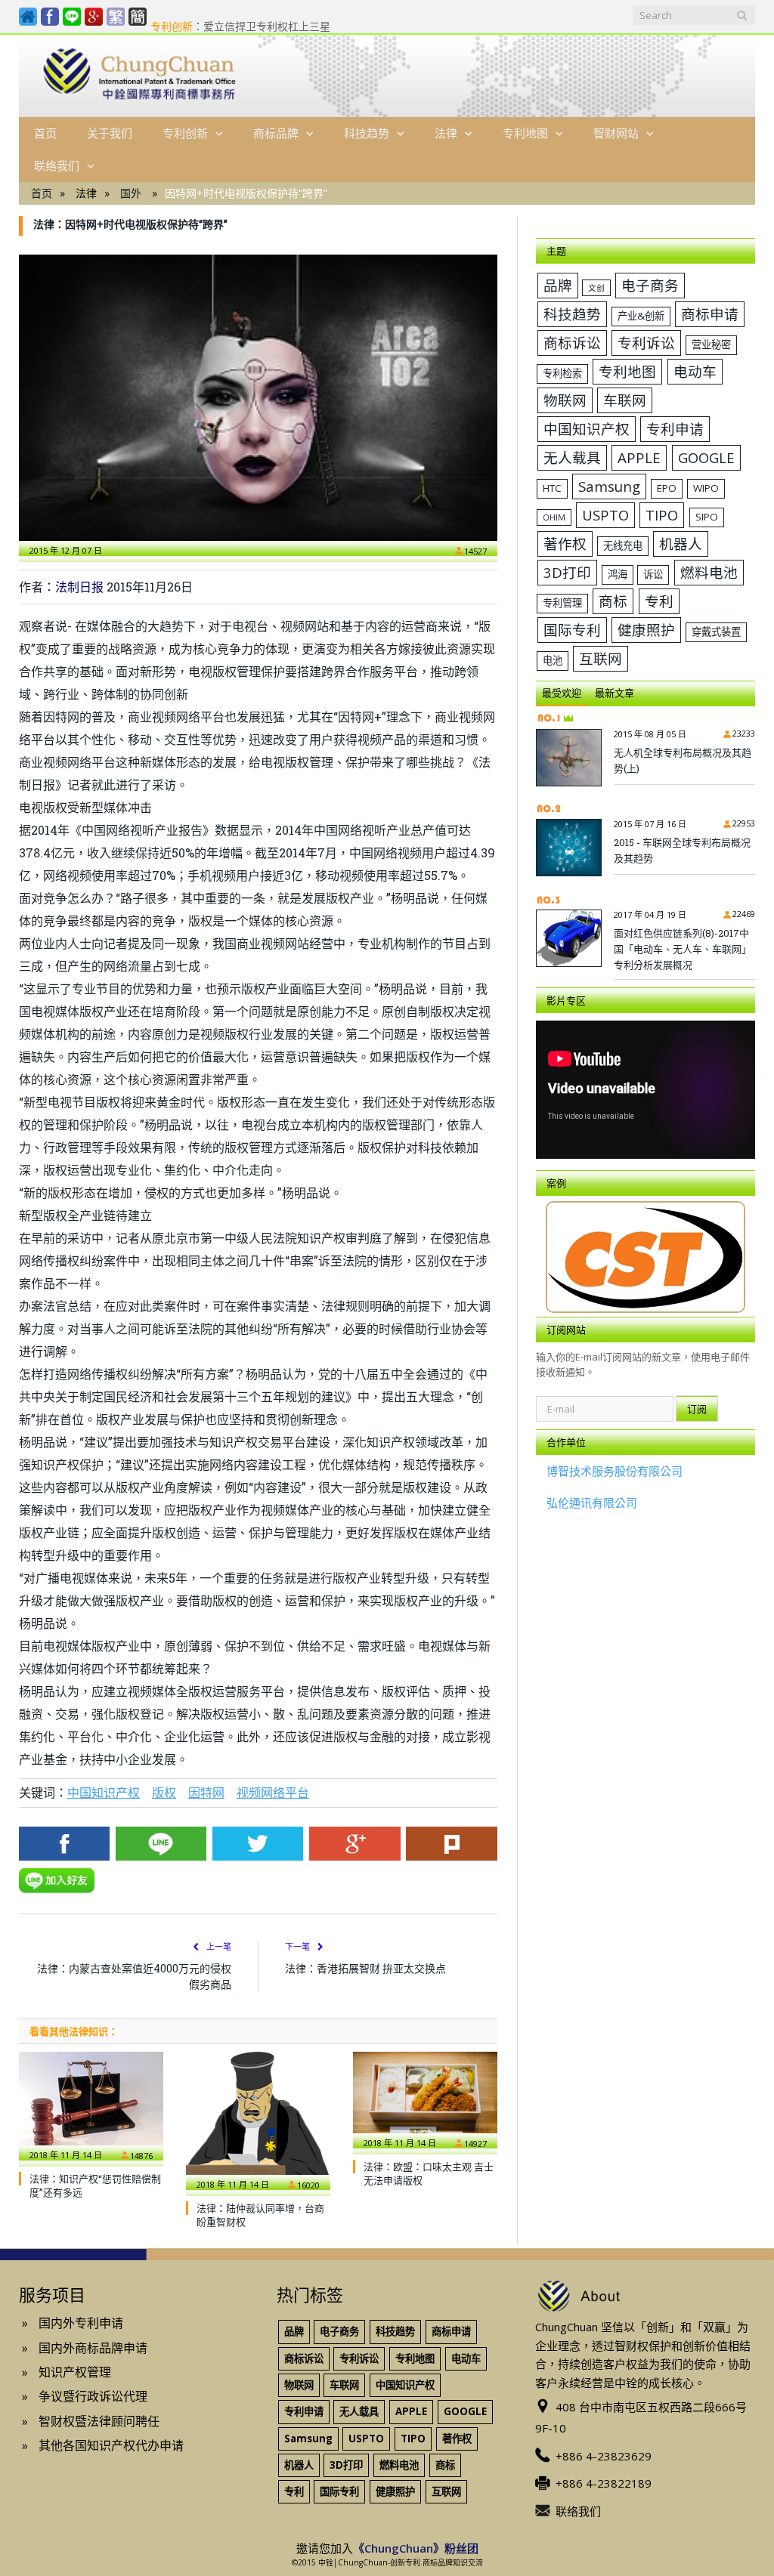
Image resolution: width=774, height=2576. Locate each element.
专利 (659, 601)
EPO (667, 488)
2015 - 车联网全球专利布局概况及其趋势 (682, 850)
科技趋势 (367, 133)
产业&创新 (641, 316)
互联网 (601, 658)
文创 (596, 288)
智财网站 (616, 133)
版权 (164, 1792)
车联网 (625, 400)
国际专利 (572, 630)
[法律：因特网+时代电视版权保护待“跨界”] (258, 398)
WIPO (706, 488)
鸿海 (618, 574)
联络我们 (57, 165)
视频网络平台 (273, 1792)
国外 (131, 193)
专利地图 (525, 133)
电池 (553, 660)
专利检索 (562, 373)
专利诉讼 (646, 343)
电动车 (695, 371)
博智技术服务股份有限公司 (615, 1471)
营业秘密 (711, 344)
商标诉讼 (572, 343)
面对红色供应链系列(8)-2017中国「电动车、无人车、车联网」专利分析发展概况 (683, 949)
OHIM (554, 517)
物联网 (565, 400)
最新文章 (615, 693)
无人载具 (572, 457)
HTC (552, 488)
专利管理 (562, 603)
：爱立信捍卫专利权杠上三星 (240, 26)
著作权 (565, 544)
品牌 (558, 285)
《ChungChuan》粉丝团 (416, 2548)
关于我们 (110, 133)
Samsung (609, 486)
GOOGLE (706, 457)
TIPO (662, 515)
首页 (45, 133)
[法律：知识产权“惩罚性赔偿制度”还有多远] (91, 2106)
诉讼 (653, 574)
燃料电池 (709, 572)
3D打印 (567, 572)
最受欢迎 (562, 693)
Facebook (64, 1844)
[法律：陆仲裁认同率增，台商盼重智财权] (258, 2121)
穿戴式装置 (716, 632)
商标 (613, 601)
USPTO (605, 515)
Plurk (451, 1844)
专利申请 (675, 429)
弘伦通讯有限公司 (592, 1503)
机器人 (681, 544)
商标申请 (710, 314)
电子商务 (650, 285)
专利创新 (185, 133)
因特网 (206, 1792)
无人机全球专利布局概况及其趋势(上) (683, 760)
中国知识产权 (104, 1792)
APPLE (639, 457)
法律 (446, 133)
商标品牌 (276, 133)
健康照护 (646, 630)
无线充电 (623, 545)
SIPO (707, 517)
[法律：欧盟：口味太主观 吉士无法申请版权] (425, 2100)
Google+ (354, 1844)
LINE (161, 1844)
